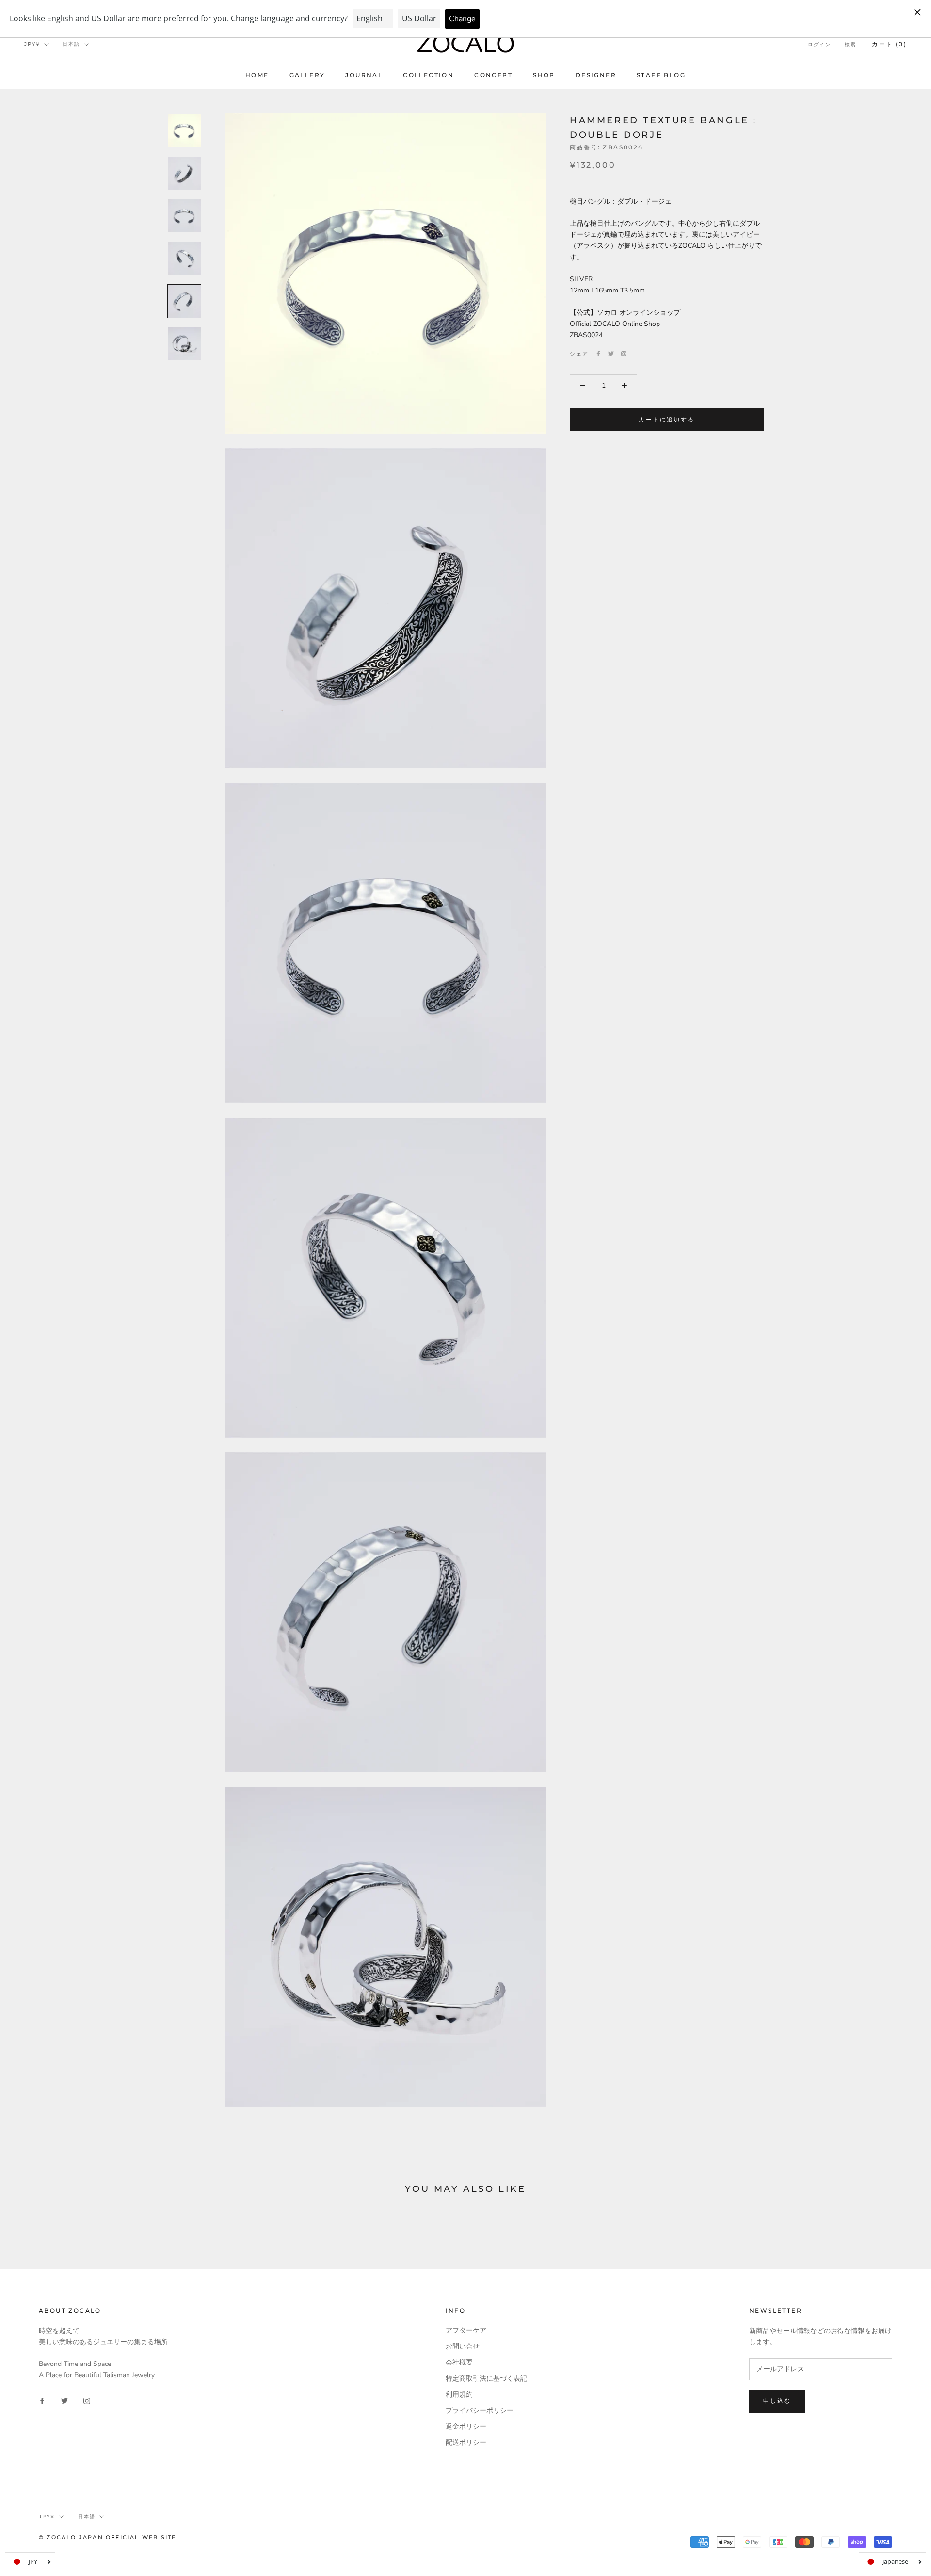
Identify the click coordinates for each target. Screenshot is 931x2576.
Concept (493, 75)
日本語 (71, 44)
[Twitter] (611, 354)
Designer (596, 75)
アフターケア (466, 2330)
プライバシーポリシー (480, 2410)
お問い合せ (463, 2346)
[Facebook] (598, 354)
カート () (889, 44)
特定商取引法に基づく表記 (486, 2378)
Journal (364, 75)
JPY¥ (32, 44)
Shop (544, 75)
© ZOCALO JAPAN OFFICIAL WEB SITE (107, 2537)
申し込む (777, 2401)
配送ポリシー (466, 2442)
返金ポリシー (466, 2426)
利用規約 (459, 2394)
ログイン (819, 44)
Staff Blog (661, 75)
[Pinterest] (624, 354)
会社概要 (459, 2362)
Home (257, 75)
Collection (428, 75)
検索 (851, 44)
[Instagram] (87, 2400)
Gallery (307, 75)
